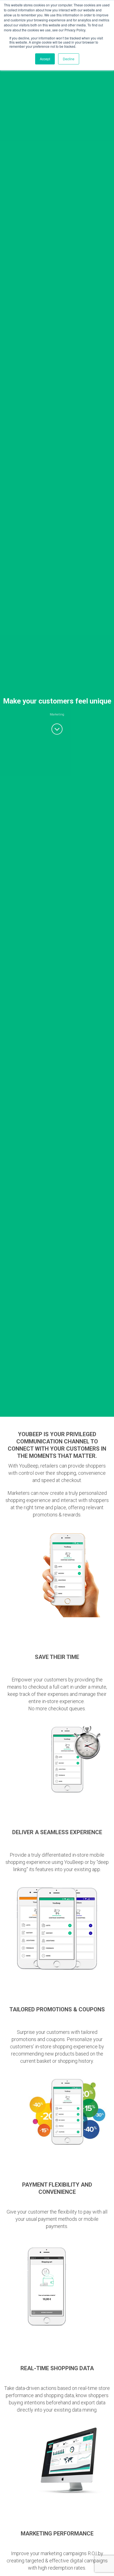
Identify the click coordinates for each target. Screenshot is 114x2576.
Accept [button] (45, 59)
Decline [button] (69, 59)
